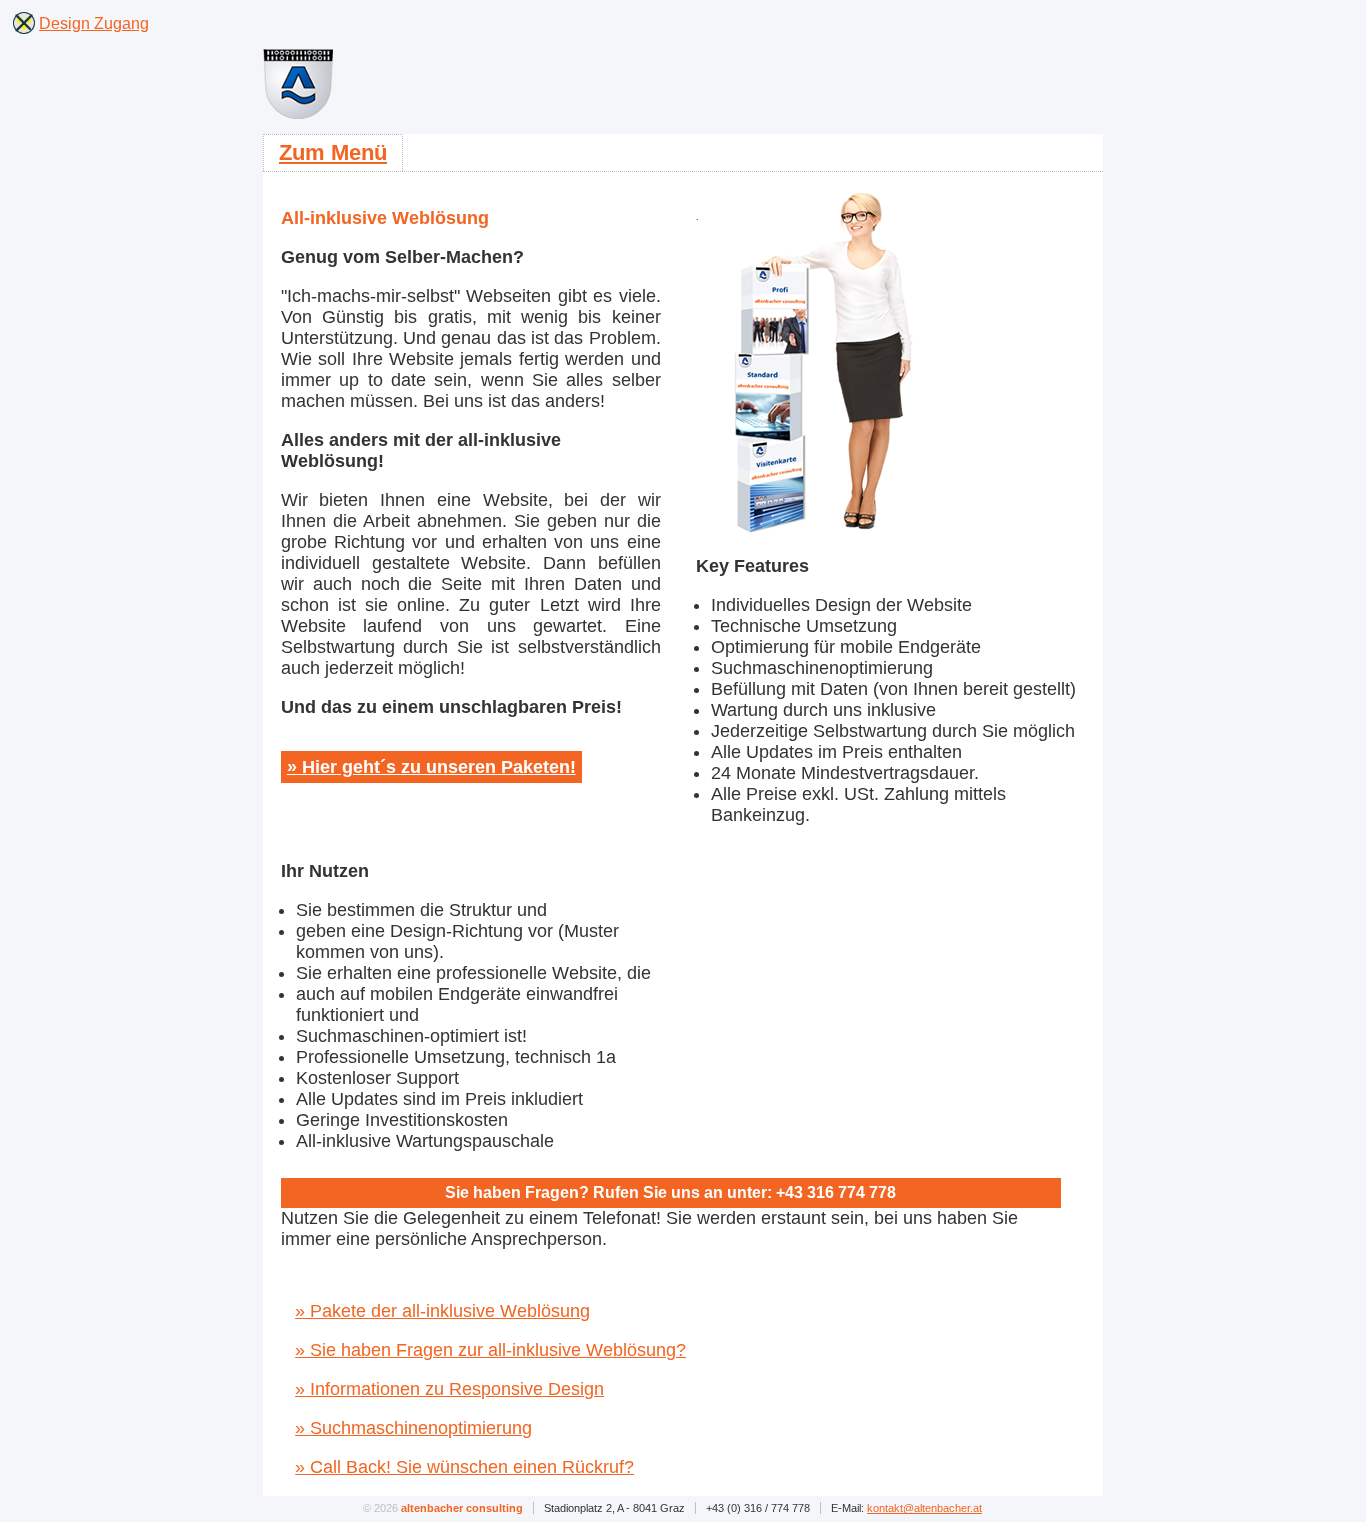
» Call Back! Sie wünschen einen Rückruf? (464, 1467)
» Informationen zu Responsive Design (449, 1389)
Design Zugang (94, 23)
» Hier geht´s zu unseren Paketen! (431, 767)
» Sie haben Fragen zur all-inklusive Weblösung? (490, 1350)
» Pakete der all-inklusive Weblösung (442, 1311)
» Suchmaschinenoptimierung (413, 1428)
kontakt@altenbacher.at (924, 1508)
